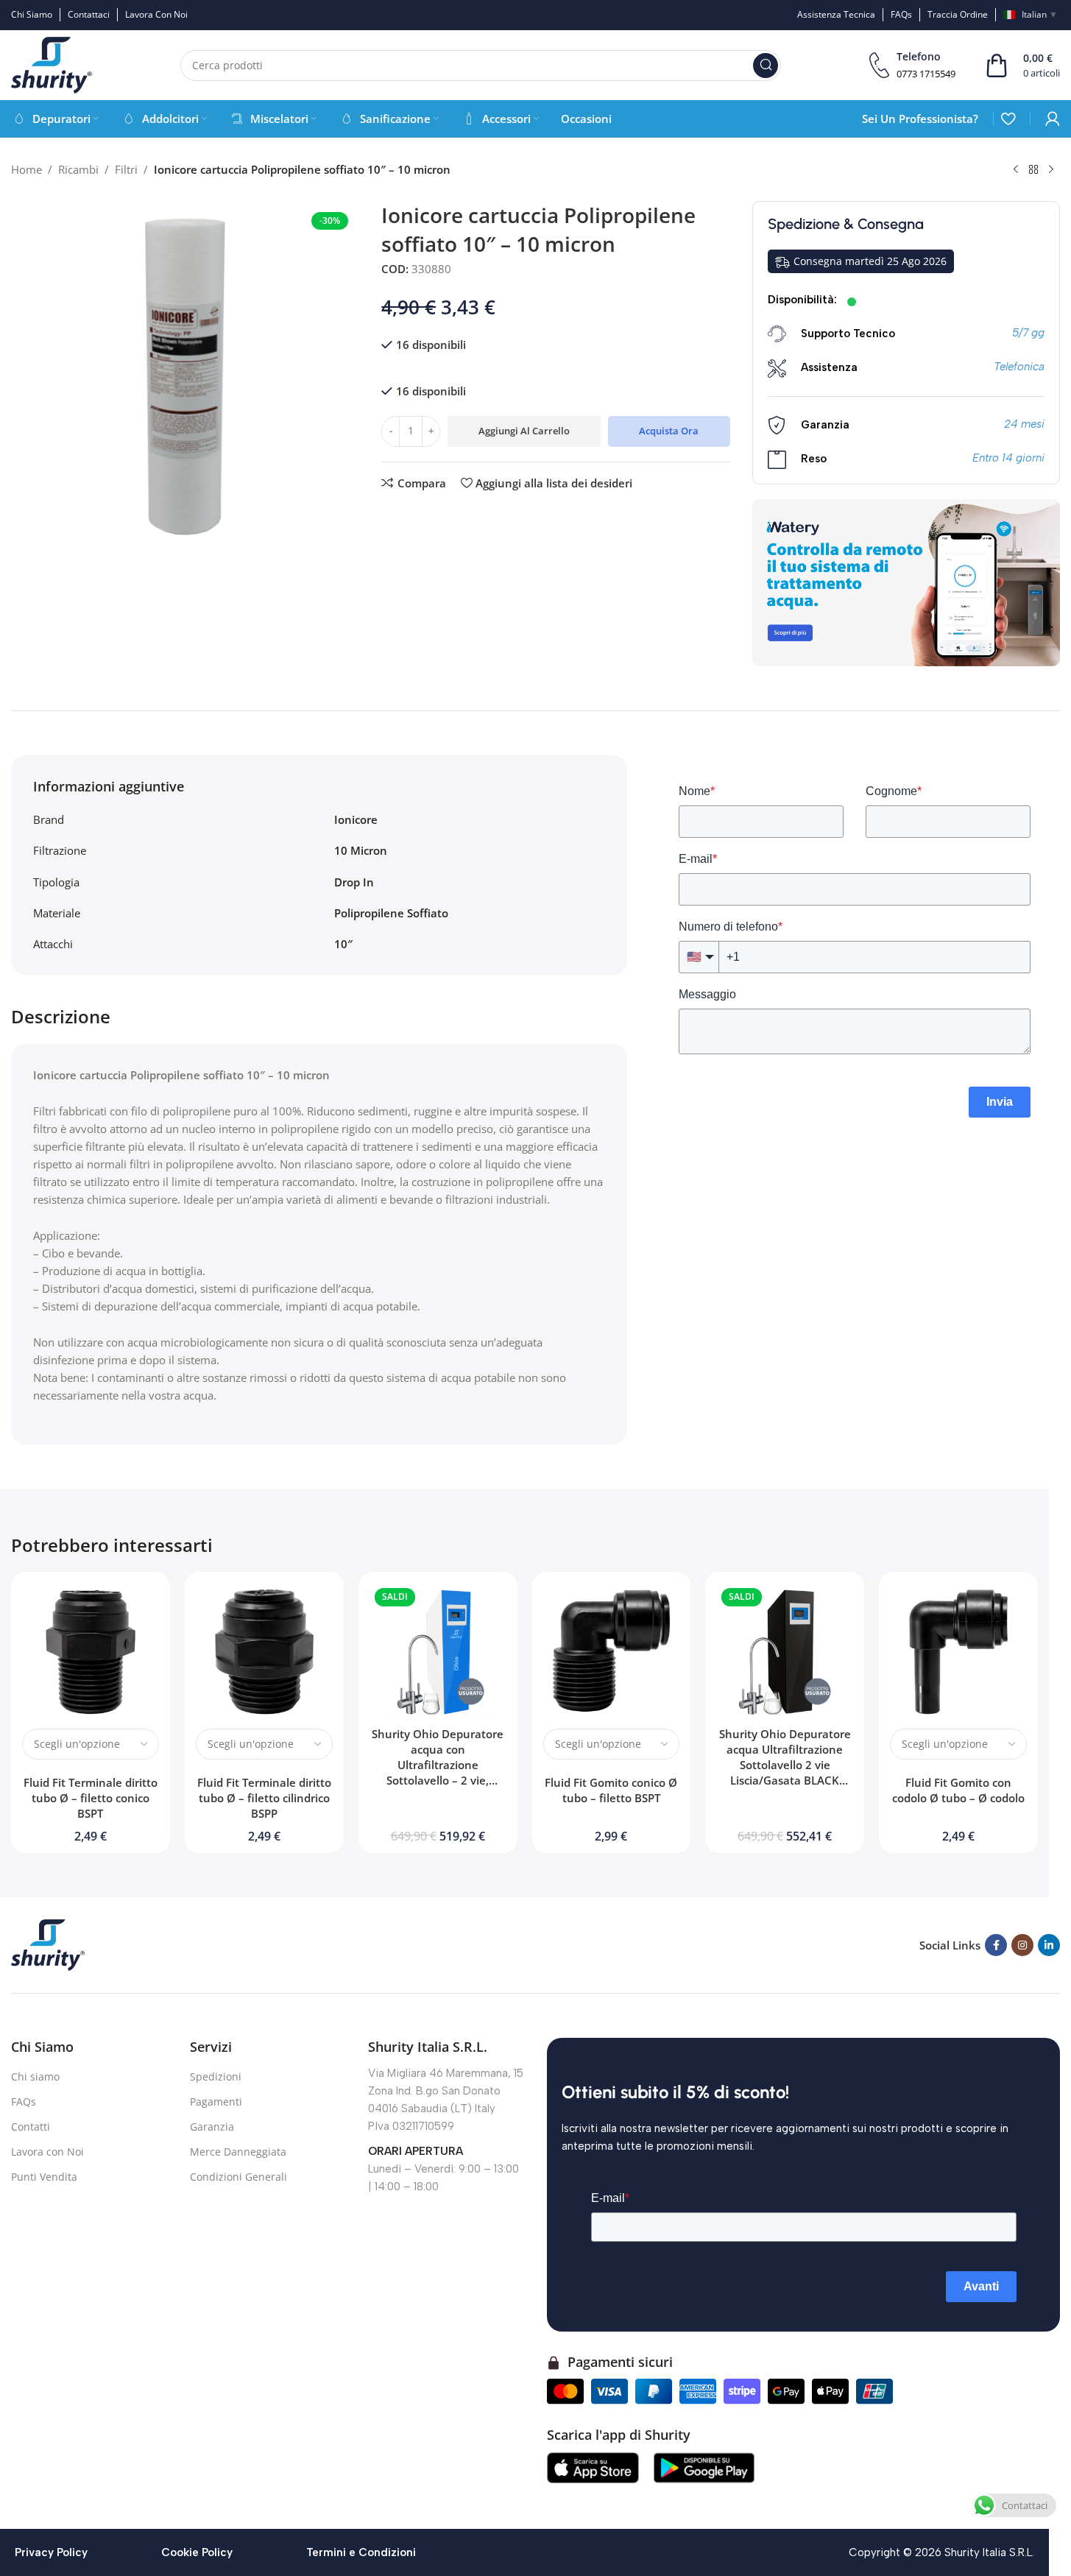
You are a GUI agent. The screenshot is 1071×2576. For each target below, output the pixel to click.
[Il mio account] (1053, 119)
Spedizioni (216, 2076)
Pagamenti (216, 2102)
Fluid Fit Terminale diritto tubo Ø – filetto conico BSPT (91, 1798)
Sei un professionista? (920, 119)
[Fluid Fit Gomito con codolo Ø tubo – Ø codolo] (958, 1651)
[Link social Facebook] (996, 1945)
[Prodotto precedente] (1016, 170)
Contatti (31, 2127)
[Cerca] (766, 66)
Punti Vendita (44, 2177)
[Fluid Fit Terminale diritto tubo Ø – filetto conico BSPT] (91, 1651)
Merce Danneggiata (238, 2152)
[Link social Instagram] (1022, 1945)
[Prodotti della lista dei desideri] (1008, 119)
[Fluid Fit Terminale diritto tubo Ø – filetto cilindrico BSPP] (264, 1651)
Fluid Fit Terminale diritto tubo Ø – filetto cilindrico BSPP (264, 1798)
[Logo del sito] (52, 64)
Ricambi (78, 169)
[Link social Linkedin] (1049, 1945)
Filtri (126, 169)
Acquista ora (669, 431)
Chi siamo (35, 2076)
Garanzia (212, 2127)
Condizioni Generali (238, 2177)
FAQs (24, 2102)
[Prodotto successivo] (1051, 170)
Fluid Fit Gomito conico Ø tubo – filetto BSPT (611, 1790)
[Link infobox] (912, 65)
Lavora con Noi (47, 2152)
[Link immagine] (48, 1944)
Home (26, 169)
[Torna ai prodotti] (1033, 170)
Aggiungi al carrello (524, 431)
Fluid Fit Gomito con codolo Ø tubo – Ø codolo (958, 1790)
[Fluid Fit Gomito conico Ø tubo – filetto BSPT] (612, 1651)
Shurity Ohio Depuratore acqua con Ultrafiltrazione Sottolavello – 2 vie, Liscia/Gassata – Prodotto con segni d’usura (438, 1772)
